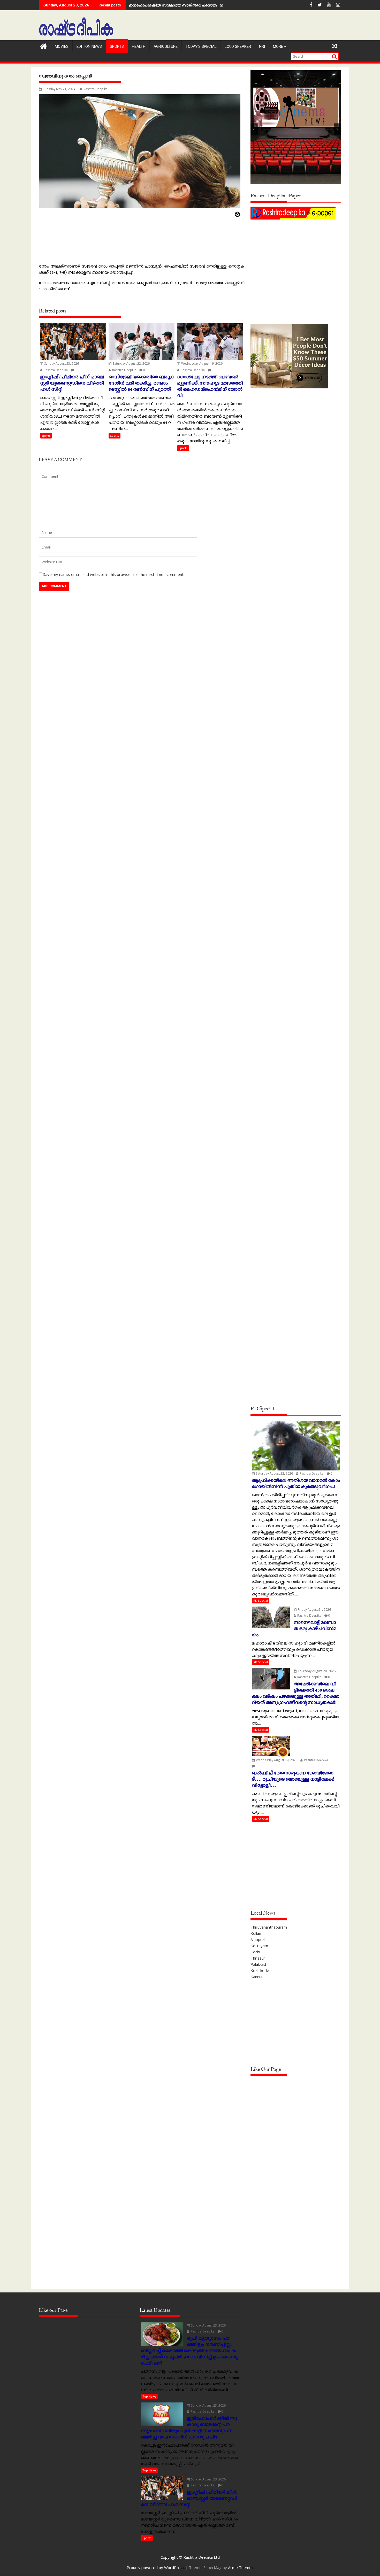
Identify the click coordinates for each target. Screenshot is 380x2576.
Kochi (255, 1952)
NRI (262, 46)
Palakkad (258, 1964)
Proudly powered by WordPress (156, 2567)
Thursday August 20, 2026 (316, 1671)
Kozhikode (260, 1970)
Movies (62, 46)
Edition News (89, 46)
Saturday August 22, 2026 (131, 363)
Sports (117, 46)
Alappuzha (260, 1939)
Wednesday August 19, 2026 (202, 363)
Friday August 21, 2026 (314, 1610)
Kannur (257, 1977)
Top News (149, 2396)
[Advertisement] (296, 257)
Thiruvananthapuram (269, 1927)
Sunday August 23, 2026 (61, 363)
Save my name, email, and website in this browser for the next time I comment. (114, 574)
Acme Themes (241, 2567)
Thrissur (258, 1958)
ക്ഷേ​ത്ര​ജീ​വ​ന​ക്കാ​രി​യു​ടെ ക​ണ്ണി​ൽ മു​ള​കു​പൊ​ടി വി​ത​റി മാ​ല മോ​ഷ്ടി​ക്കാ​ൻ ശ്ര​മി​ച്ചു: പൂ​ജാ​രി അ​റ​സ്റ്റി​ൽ (213, 5)
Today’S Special (201, 46)
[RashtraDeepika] (44, 46)
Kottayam (259, 1946)
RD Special (261, 1600)
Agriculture (166, 46)
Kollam (256, 1933)
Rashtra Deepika (96, 89)
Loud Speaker (238, 46)
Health (139, 46)
